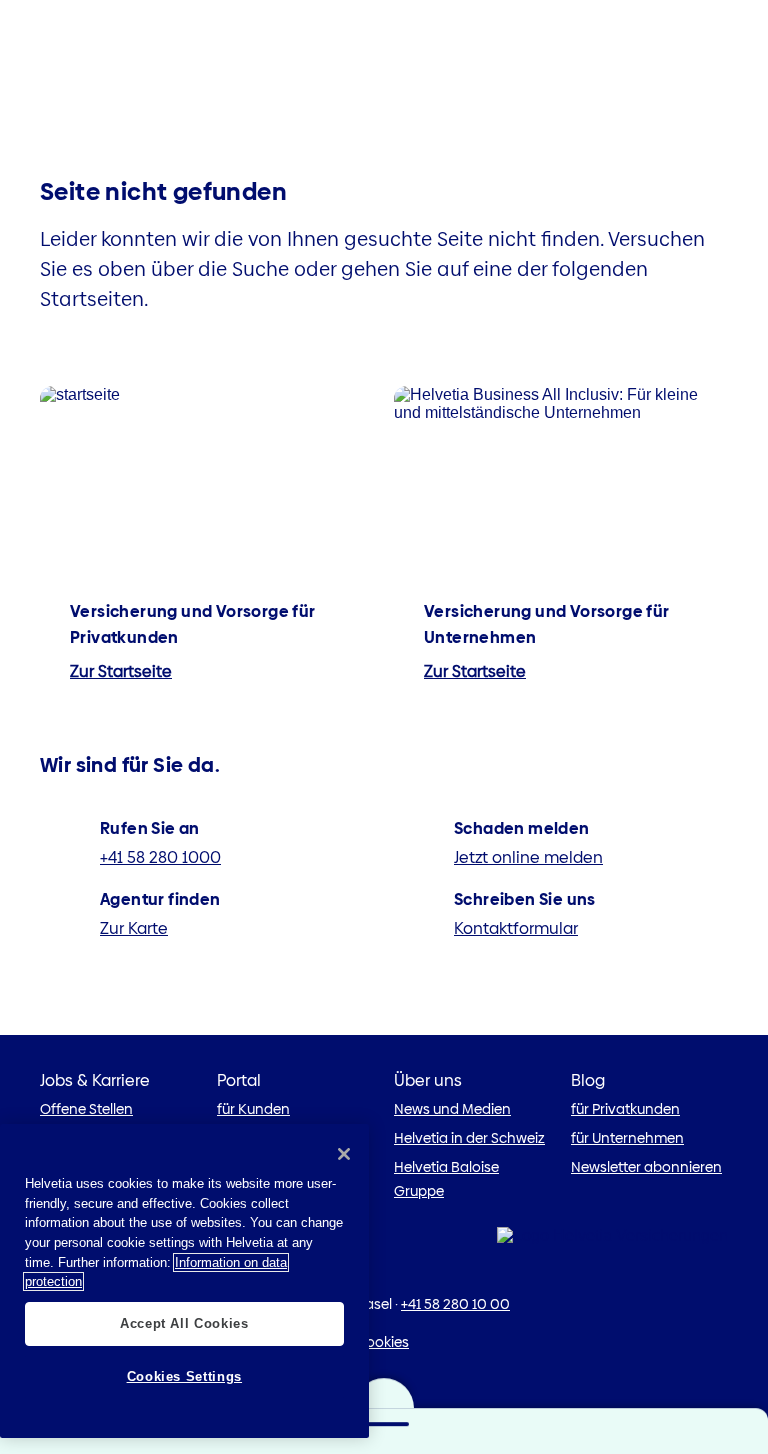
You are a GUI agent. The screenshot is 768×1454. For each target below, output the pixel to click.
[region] (184, 1281)
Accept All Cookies (184, 1323)
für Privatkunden (625, 1109)
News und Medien (452, 1109)
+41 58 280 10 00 (455, 1304)
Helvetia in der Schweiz (469, 1138)
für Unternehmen (627, 1138)
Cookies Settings (185, 1376)
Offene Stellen (86, 1109)
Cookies (382, 1342)
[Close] (344, 1154)
